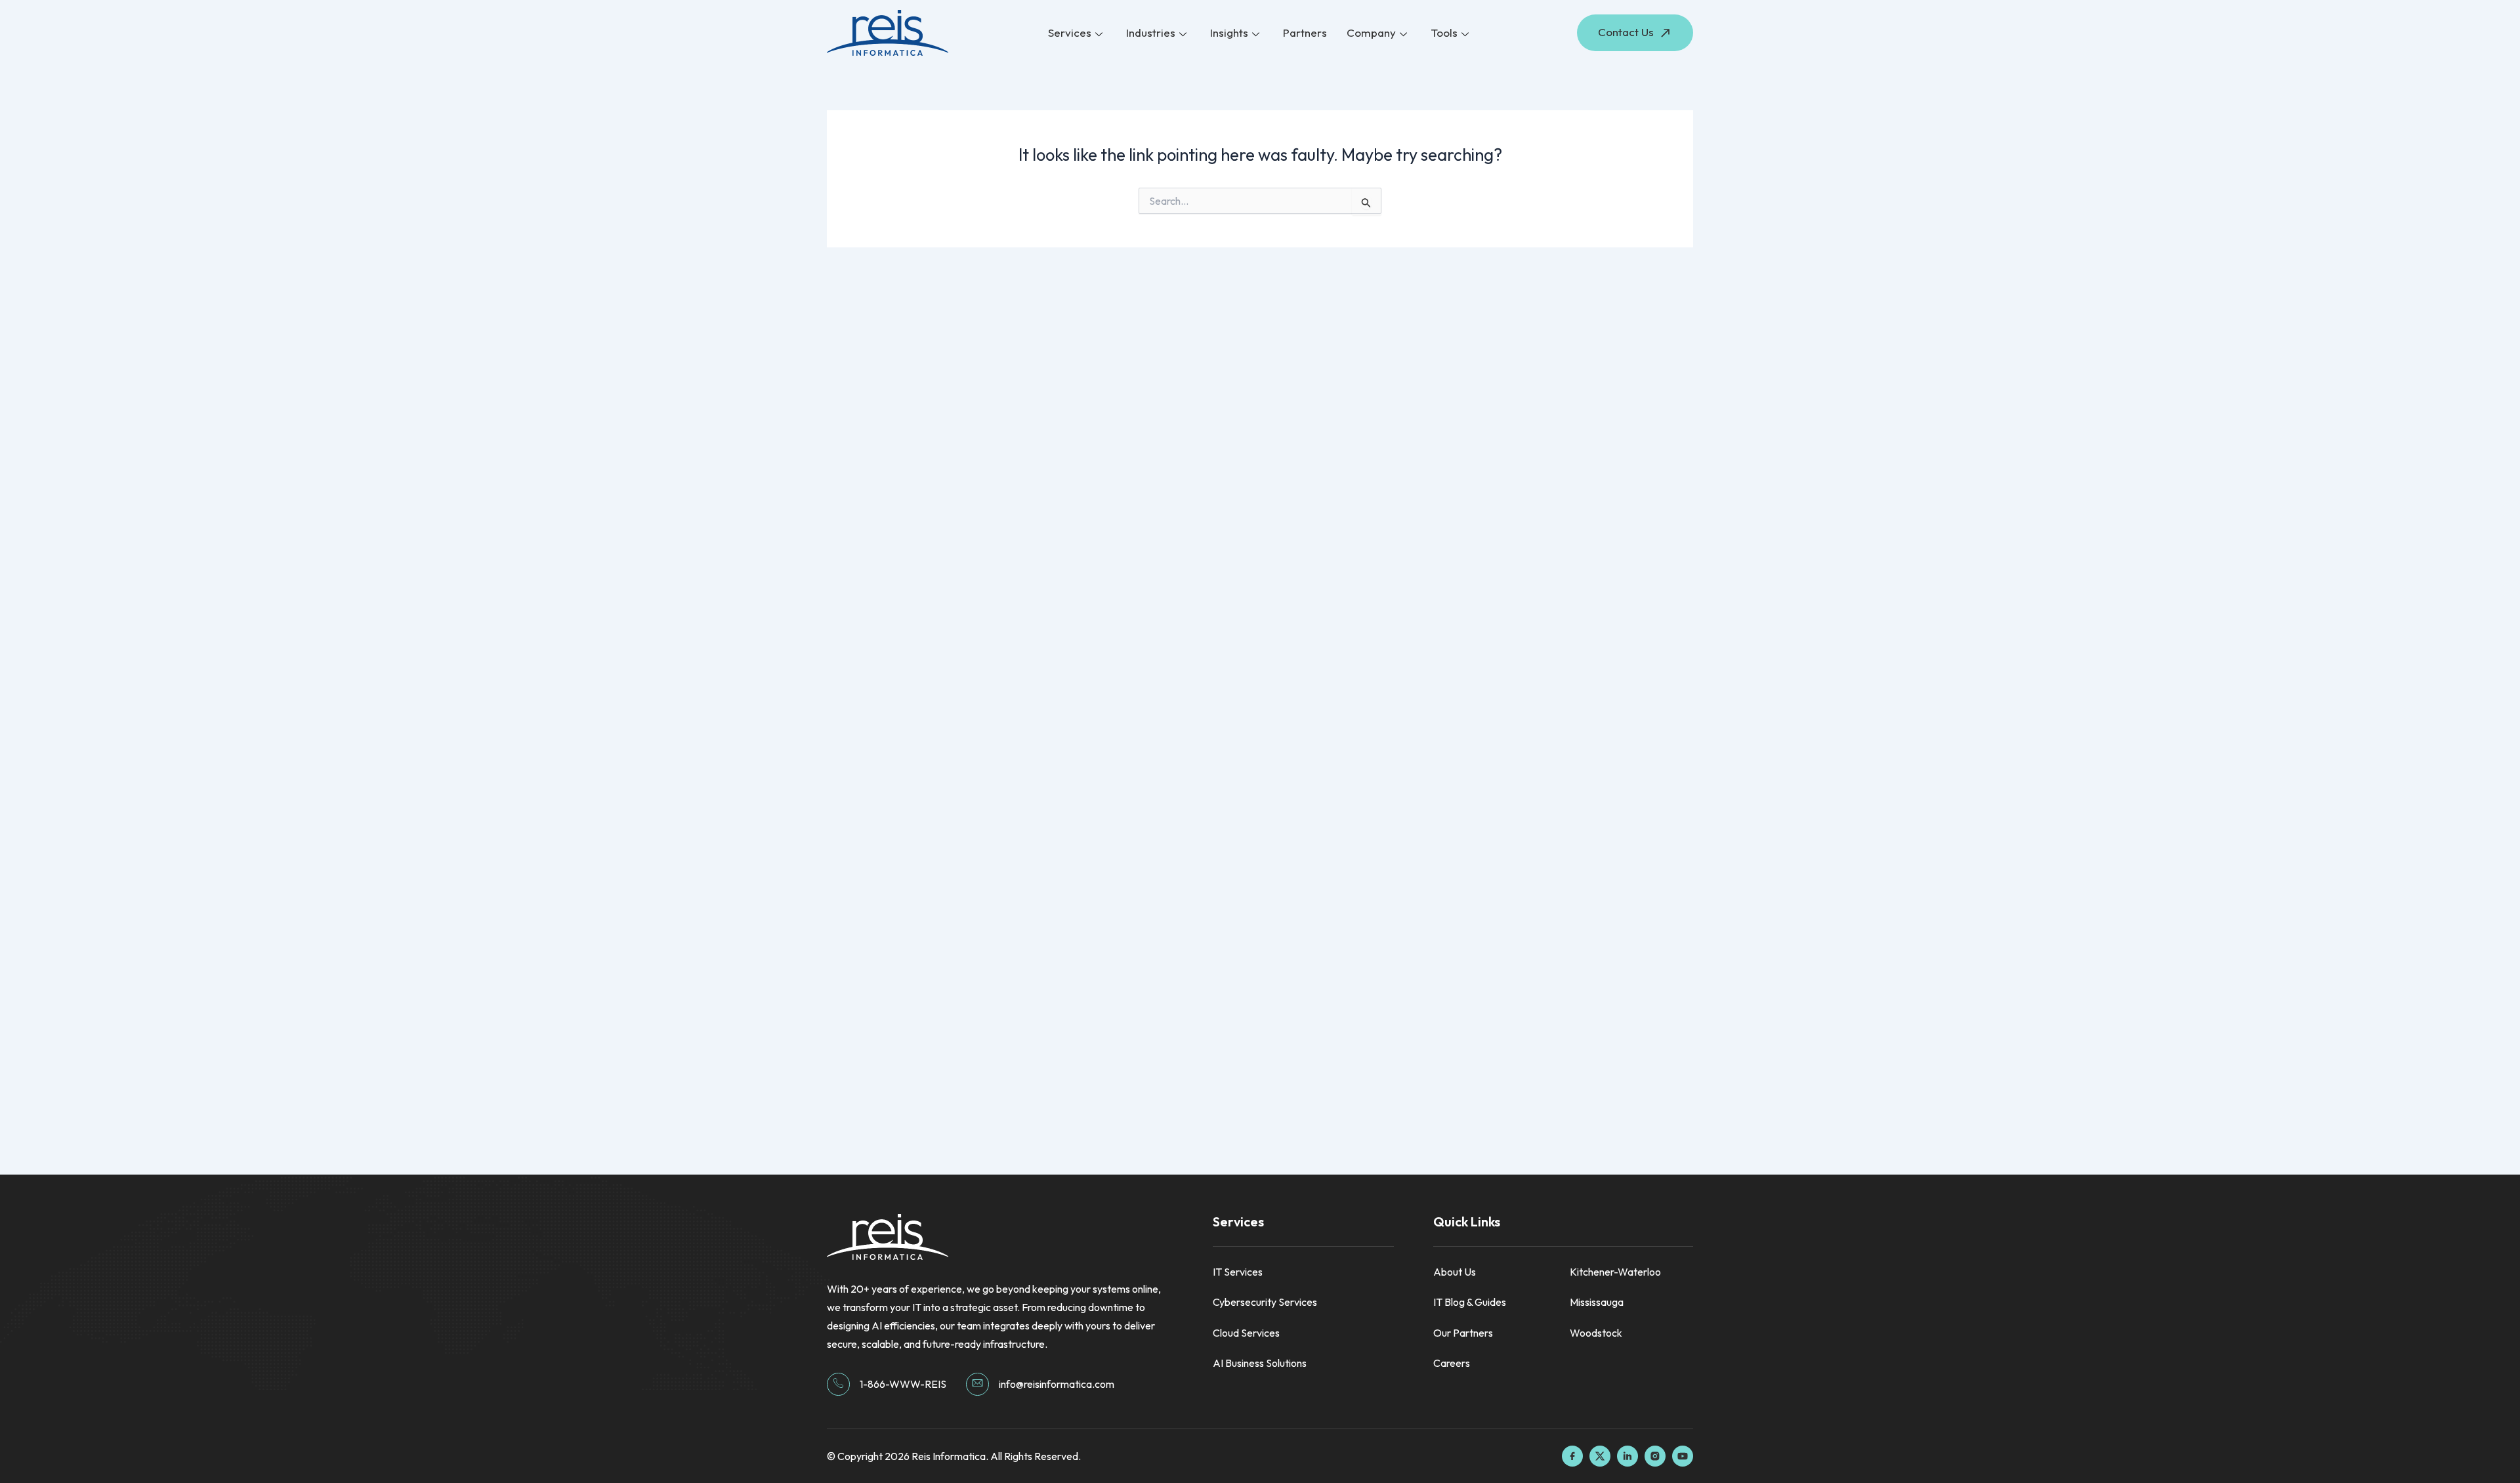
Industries (1151, 32)
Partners (1305, 32)
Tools (1444, 32)
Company (1371, 32)
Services (1070, 32)
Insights (1229, 32)
